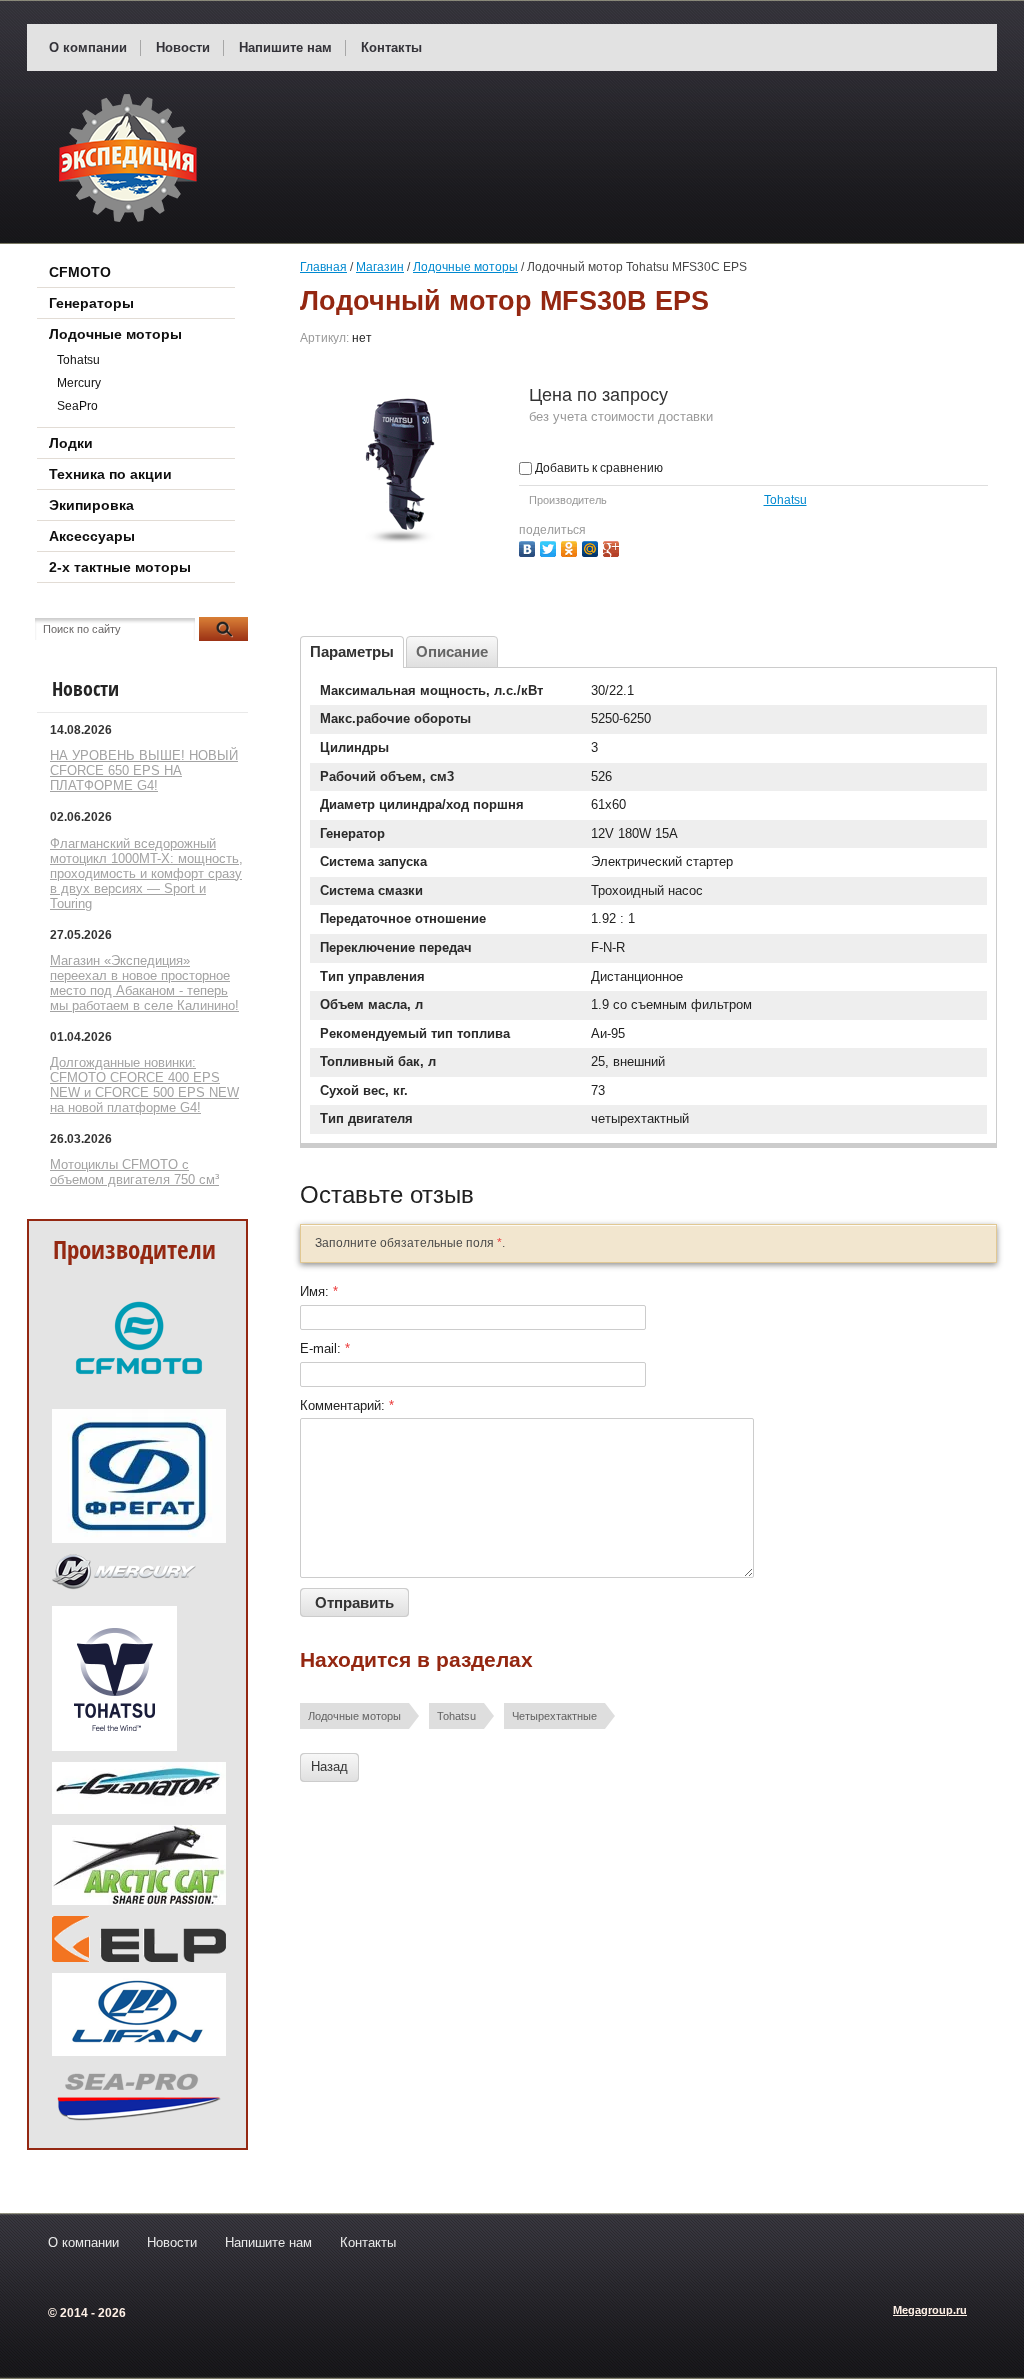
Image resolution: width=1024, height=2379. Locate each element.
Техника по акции (110, 474)
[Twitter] (550, 546)
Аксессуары (92, 536)
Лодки (71, 443)
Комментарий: (347, 1405)
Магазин (380, 267)
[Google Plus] (613, 546)
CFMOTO (80, 272)
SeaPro (77, 406)
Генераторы (91, 303)
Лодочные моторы (465, 267)
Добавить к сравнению (597, 468)
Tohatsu (785, 500)
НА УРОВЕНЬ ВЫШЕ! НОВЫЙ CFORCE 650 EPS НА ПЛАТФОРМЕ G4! (144, 770)
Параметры (352, 651)
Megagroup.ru (930, 2310)
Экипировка (91, 505)
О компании (88, 47)
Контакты (391, 47)
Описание (452, 651)
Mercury (79, 383)
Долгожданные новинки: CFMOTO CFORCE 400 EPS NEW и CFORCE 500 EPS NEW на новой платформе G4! (144, 1085)
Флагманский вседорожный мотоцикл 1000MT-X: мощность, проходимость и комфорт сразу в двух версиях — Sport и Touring (146, 873)
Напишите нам (285, 47)
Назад (329, 1766)
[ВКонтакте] (529, 546)
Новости (183, 47)
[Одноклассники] (571, 546)
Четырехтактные (554, 1716)
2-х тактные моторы (120, 567)
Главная (323, 267)
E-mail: (325, 1348)
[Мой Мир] (592, 546)
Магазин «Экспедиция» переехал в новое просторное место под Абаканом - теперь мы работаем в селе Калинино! (144, 983)
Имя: (319, 1291)
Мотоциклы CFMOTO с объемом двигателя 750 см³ (134, 1172)
